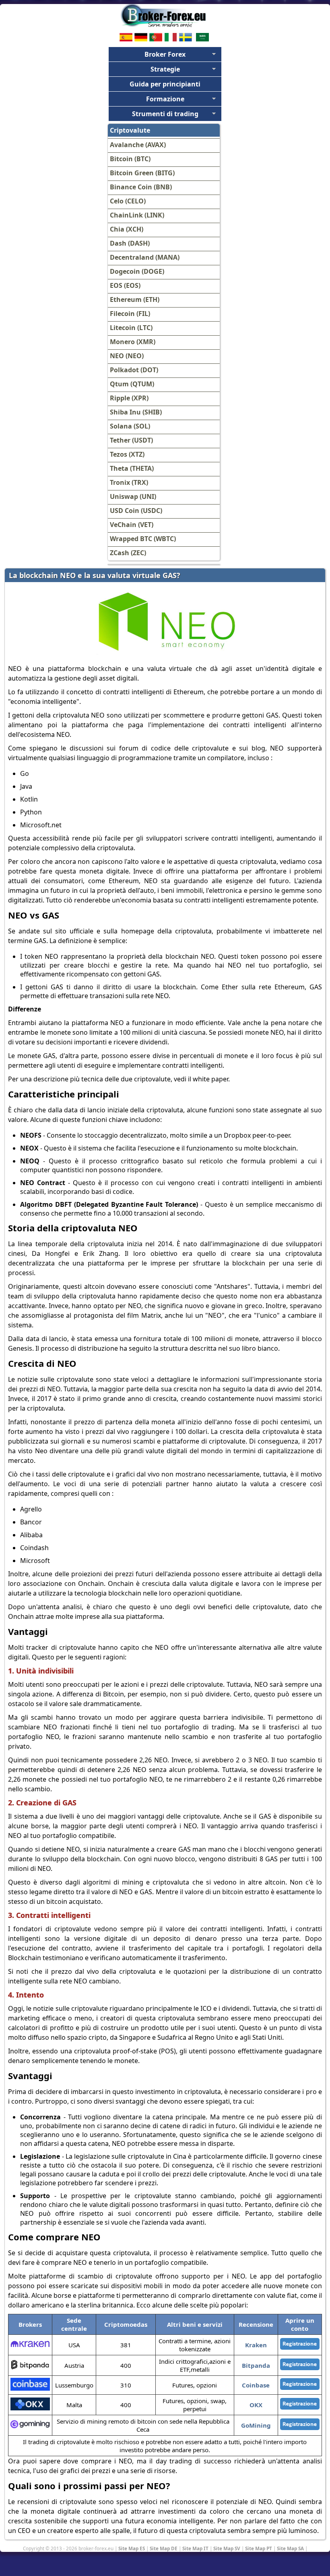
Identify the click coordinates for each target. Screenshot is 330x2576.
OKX (256, 2405)
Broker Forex (165, 54)
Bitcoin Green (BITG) (142, 173)
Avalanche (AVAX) (138, 145)
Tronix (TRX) (129, 482)
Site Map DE (164, 2548)
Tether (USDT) (131, 440)
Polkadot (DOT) (134, 370)
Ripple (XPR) (129, 398)
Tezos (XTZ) (127, 454)
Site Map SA (290, 2548)
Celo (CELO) (128, 201)
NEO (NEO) (127, 356)
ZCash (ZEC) (128, 553)
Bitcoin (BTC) (130, 159)
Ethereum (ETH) (135, 299)
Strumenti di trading (165, 114)
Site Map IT (195, 2548)
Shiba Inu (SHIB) (136, 412)
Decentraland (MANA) (145, 257)
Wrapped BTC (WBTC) (143, 539)
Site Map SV (227, 2548)
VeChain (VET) (132, 525)
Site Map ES (132, 2548)
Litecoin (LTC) (131, 328)
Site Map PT (259, 2548)
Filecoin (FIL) (130, 314)
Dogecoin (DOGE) (137, 271)
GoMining (256, 2425)
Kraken (256, 2345)
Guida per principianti (165, 84)
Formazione (165, 99)
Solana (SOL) (130, 426)
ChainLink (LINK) (137, 215)
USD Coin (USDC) (136, 511)
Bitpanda (256, 2365)
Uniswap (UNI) (133, 496)
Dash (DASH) (130, 243)
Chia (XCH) (127, 229)
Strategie (165, 69)
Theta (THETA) (132, 468)
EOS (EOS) (125, 285)
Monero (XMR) (133, 342)
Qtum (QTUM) (132, 384)
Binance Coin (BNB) (141, 187)
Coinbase (256, 2385)
